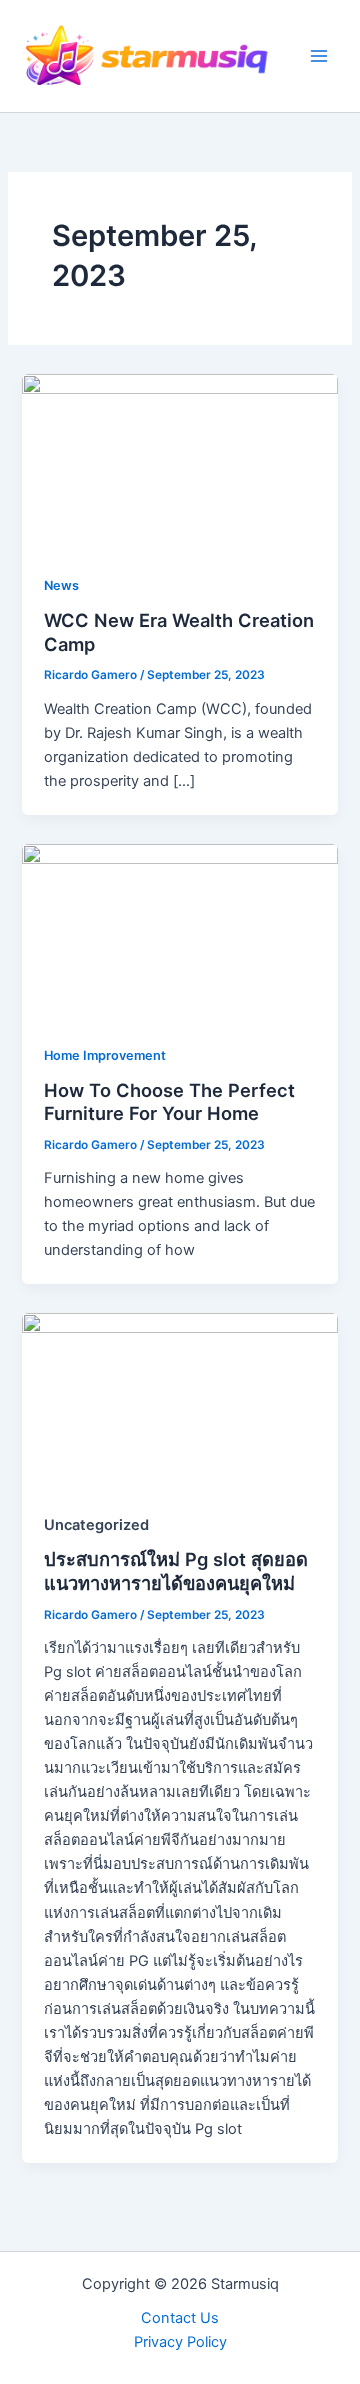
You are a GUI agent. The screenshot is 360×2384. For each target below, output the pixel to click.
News (61, 585)
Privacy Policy (180, 2342)
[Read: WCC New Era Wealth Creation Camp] (179, 462)
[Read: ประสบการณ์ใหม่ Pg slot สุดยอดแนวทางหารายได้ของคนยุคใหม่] (179, 1401)
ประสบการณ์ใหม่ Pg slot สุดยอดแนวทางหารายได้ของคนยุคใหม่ (176, 1571)
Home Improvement (105, 1055)
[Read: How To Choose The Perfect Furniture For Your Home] (179, 931)
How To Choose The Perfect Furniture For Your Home (169, 1102)
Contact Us (180, 2318)
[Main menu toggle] (319, 56)
